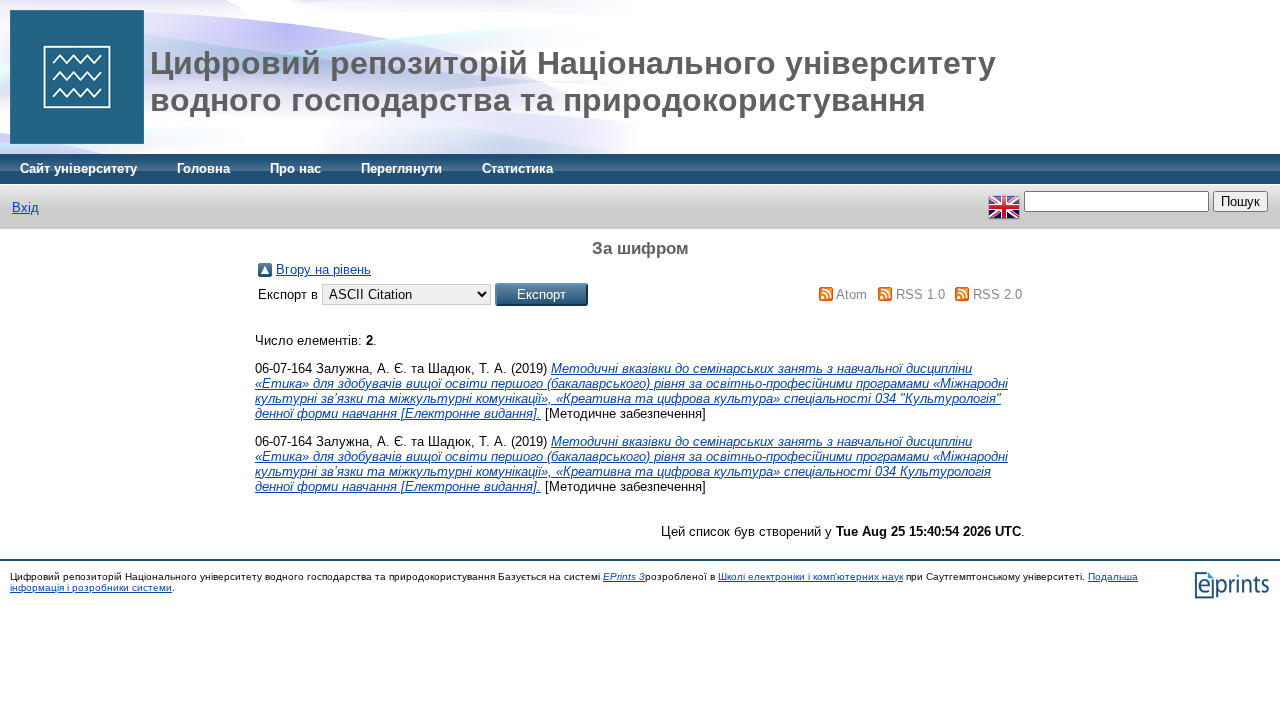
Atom (851, 294)
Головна (203, 168)
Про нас (295, 168)
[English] (1004, 201)
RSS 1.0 (920, 294)
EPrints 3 (624, 576)
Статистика (517, 168)
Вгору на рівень (323, 269)
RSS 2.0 (997, 294)
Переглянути (401, 168)
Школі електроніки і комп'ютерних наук (810, 576)
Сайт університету (78, 168)
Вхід (25, 207)
